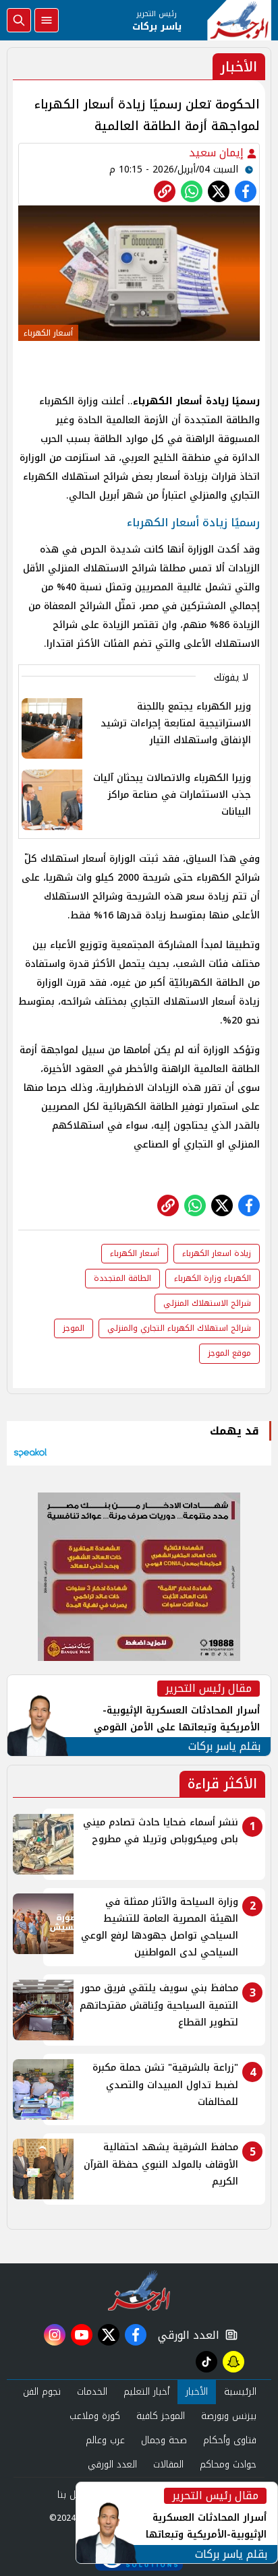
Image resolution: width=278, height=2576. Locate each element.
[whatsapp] (165, 191)
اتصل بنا (73, 2495)
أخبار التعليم (146, 2392)
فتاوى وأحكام (230, 2440)
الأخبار (197, 2392)
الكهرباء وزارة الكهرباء (213, 1278)
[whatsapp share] (192, 191)
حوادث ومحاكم (228, 2464)
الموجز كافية (161, 2416)
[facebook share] (246, 191)
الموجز (74, 1328)
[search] (19, 20)
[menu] (47, 20)
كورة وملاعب (95, 2416)
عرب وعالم (105, 2440)
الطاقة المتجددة (122, 1278)
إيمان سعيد (218, 153)
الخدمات (92, 2392)
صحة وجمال (164, 2440)
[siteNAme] (239, 20)
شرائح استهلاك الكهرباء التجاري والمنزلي (179, 1328)
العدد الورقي (186, 2335)
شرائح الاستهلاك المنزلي (207, 1303)
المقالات (168, 2464)
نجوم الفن (42, 2392)
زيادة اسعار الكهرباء (217, 1253)
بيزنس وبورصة (229, 2416)
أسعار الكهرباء (135, 1253)
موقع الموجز (229, 1353)
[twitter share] (219, 191)
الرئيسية (240, 2392)
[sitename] (139, 2290)
